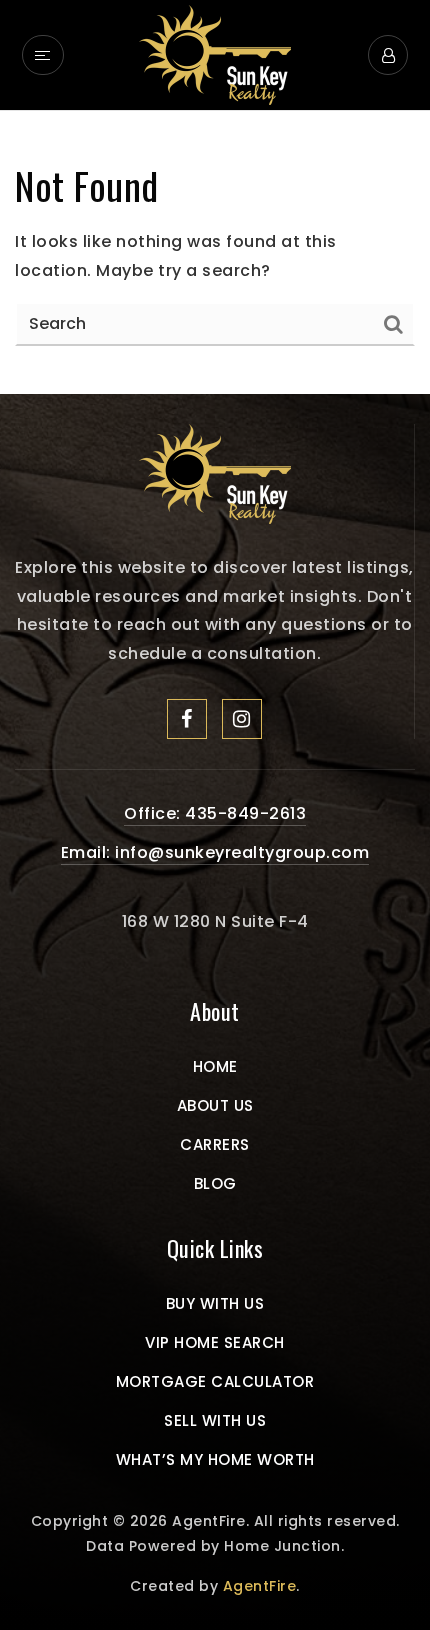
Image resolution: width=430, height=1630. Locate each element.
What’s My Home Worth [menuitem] (215, 1459)
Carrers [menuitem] (215, 1144)
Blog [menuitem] (215, 1183)
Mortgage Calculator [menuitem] (215, 1381)
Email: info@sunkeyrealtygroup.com (215, 852)
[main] (215, 252)
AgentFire (260, 1586)
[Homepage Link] (215, 472)
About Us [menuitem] (215, 1105)
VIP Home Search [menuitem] (215, 1342)
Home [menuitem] (215, 1066)
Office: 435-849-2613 (215, 813)
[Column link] (215, 55)
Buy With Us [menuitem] (215, 1303)
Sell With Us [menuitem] (215, 1420)
